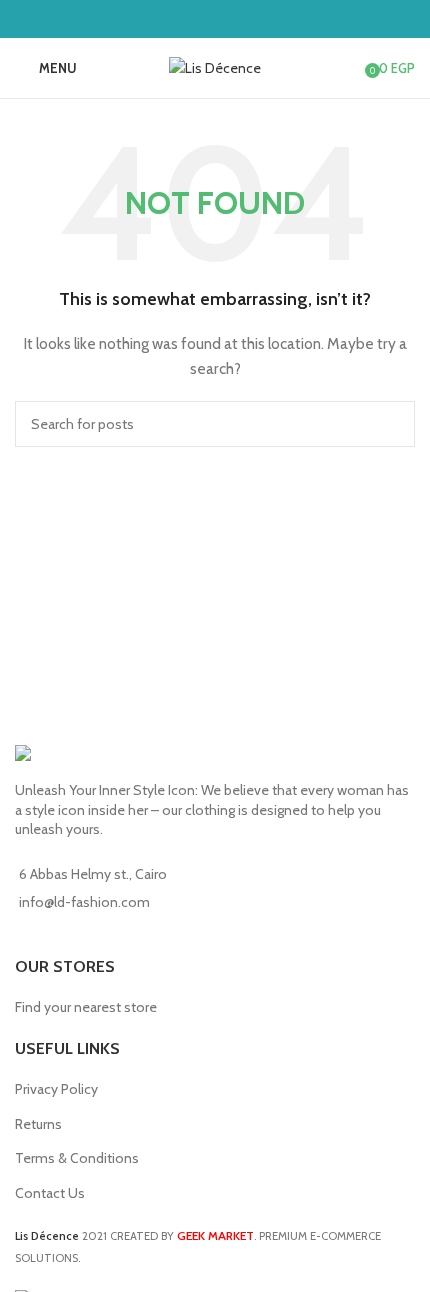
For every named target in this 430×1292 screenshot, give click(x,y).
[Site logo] (215, 66)
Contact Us (50, 1193)
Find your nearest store (86, 1007)
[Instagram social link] (227, 18)
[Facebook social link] (202, 18)
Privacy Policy (56, 1089)
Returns (38, 1124)
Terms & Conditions (77, 1158)
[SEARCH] (392, 424)
